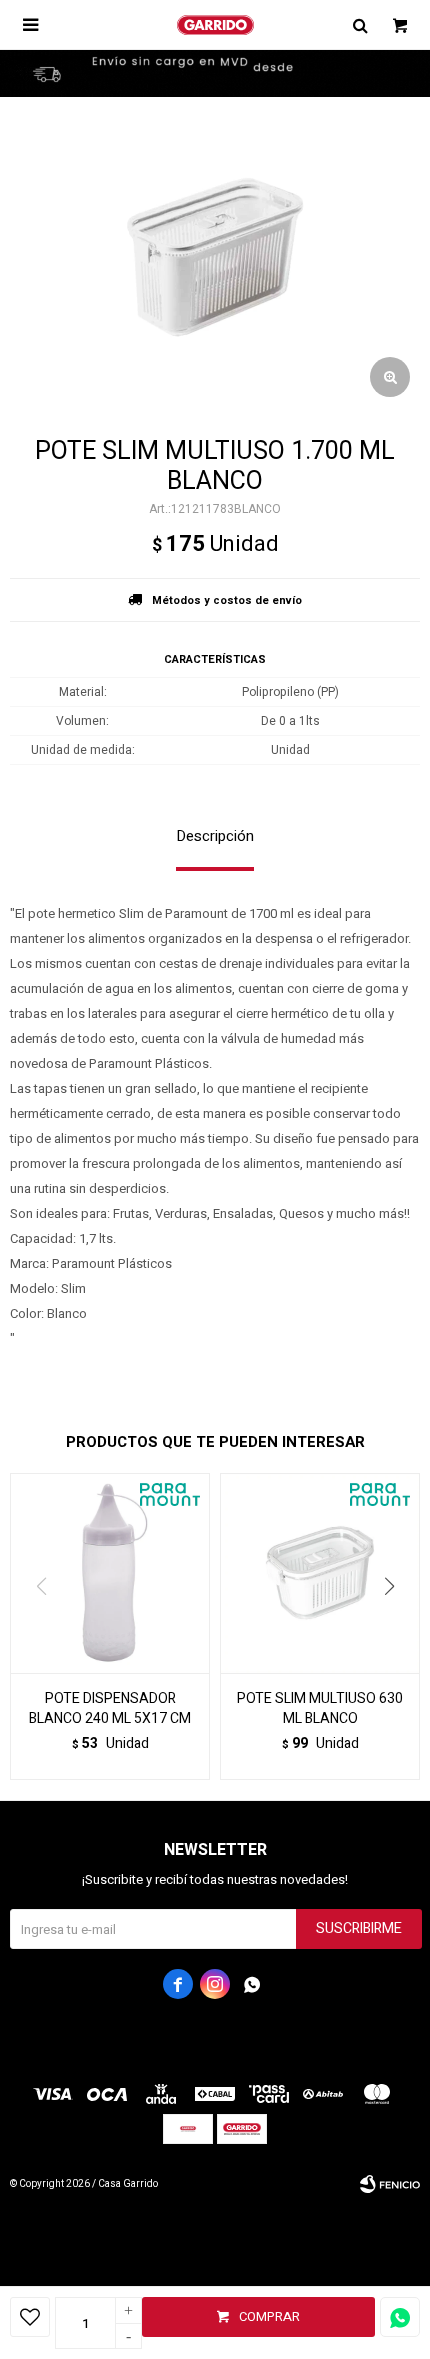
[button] (396, 1627)
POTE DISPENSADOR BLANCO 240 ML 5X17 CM (110, 1709)
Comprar (269, 2316)
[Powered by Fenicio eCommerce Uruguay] (390, 2184)
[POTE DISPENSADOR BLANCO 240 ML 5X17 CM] (110, 1573)
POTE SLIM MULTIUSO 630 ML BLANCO (320, 1709)
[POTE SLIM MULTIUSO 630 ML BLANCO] (320, 1573)
